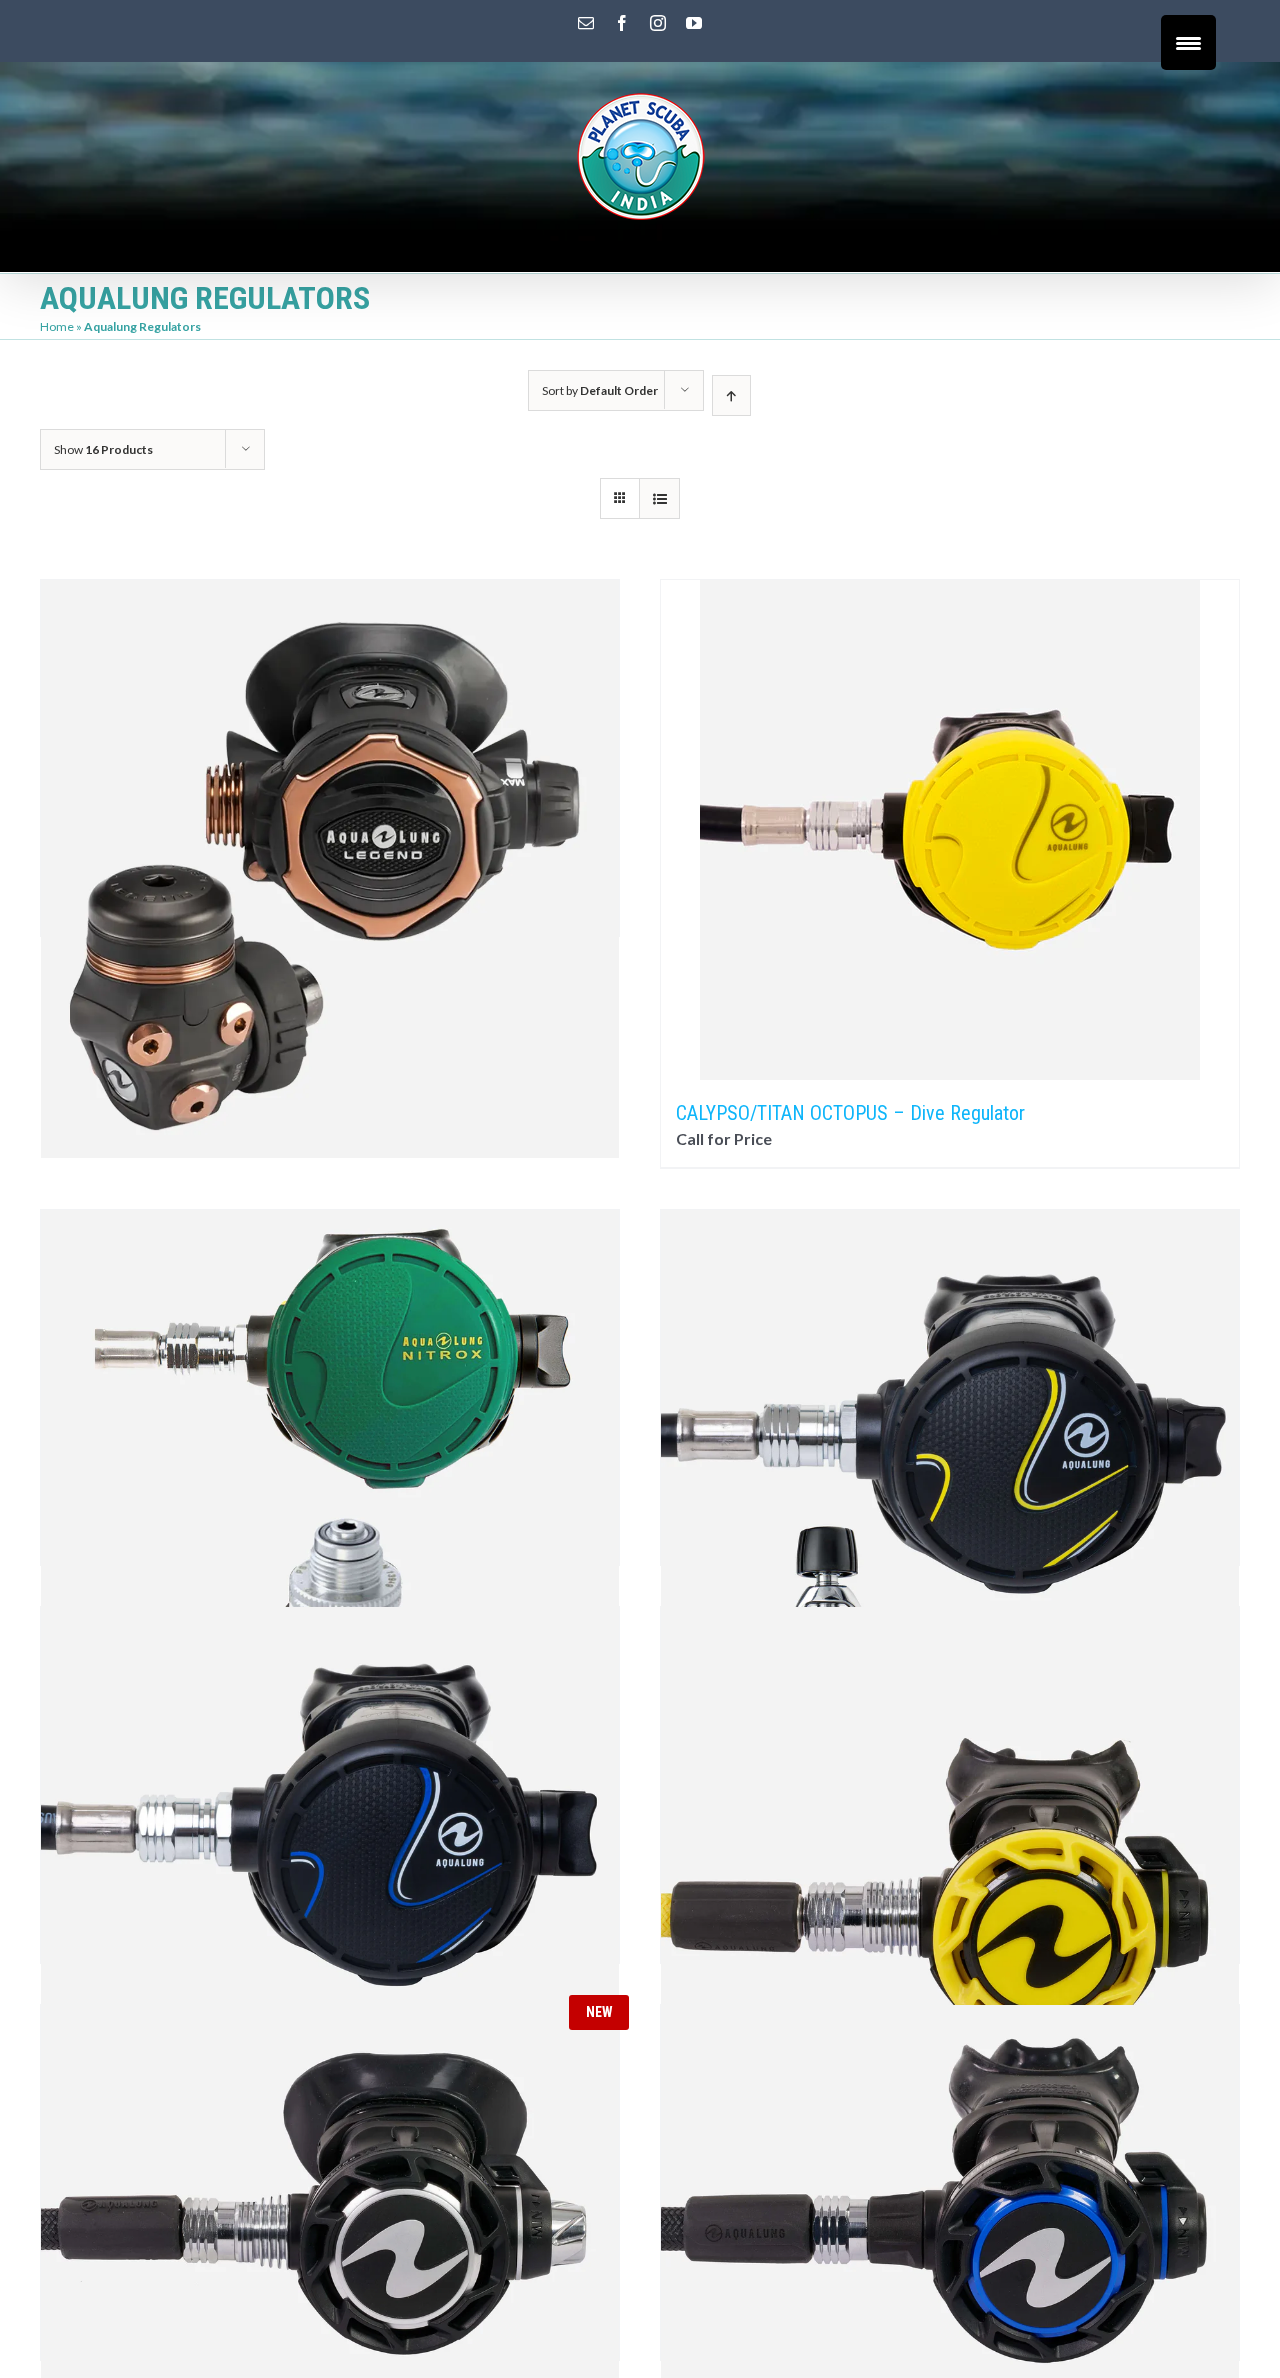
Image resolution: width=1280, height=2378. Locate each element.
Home (57, 326)
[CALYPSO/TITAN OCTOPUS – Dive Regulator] (950, 830)
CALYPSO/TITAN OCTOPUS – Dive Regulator (850, 1113)
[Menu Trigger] (1188, 42)
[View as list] (659, 498)
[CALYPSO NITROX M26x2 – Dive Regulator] (330, 1344)
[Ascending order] (731, 395)
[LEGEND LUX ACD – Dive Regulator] (330, 714)
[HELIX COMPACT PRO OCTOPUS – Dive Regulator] (950, 1741)
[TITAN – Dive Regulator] (330, 1741)
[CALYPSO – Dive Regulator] (950, 1344)
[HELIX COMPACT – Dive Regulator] (950, 2139)
